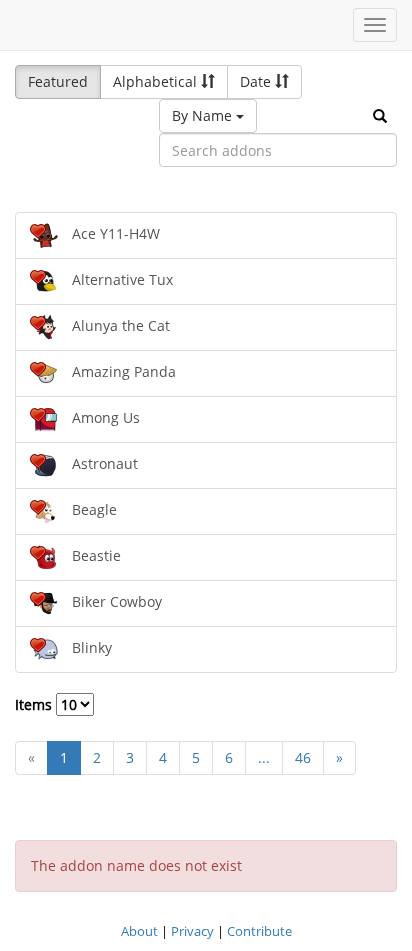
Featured (58, 81)
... (264, 757)
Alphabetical (157, 81)
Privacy (192, 931)
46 (303, 757)
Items (35, 704)
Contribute (259, 931)
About (139, 931)
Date (257, 81)
